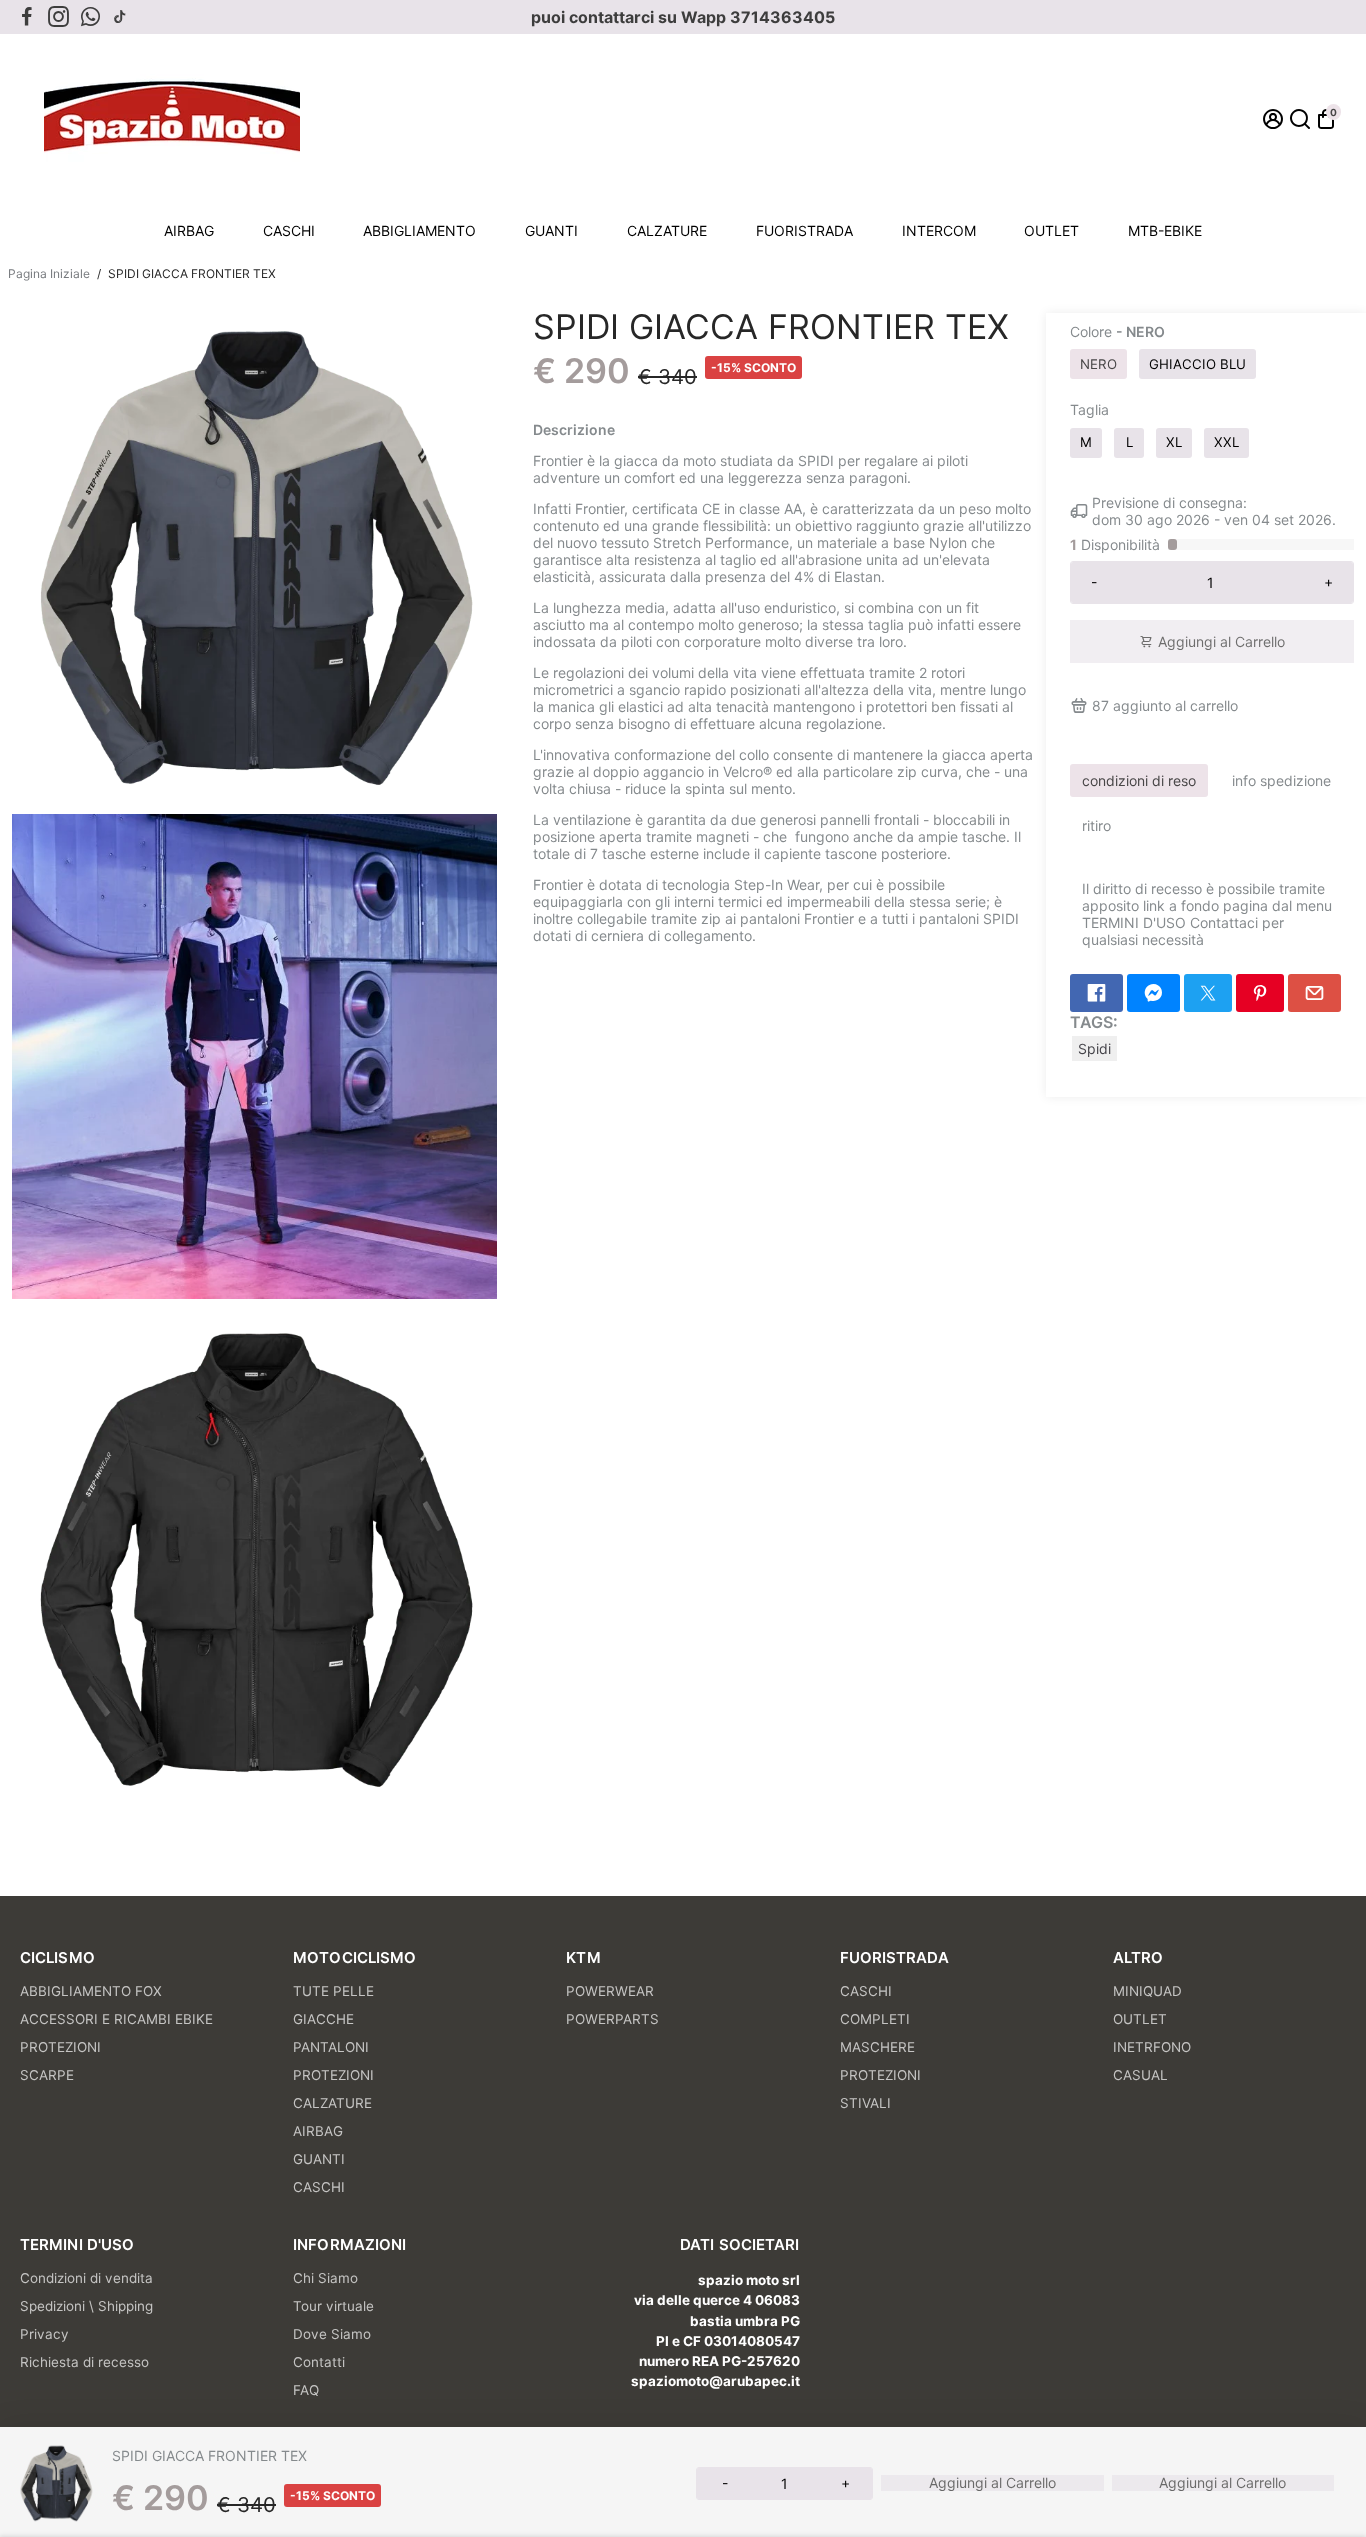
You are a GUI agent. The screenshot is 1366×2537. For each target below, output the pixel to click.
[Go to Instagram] (58, 17)
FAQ (306, 2390)
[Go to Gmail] (1314, 993)
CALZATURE (667, 230)
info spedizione (1281, 780)
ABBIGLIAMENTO (419, 230)
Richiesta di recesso (84, 2362)
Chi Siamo (325, 2278)
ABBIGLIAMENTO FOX (91, 1991)
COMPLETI (875, 2019)
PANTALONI (331, 2047)
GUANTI (551, 230)
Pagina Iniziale (49, 273)
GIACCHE (323, 2019)
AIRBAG (189, 230)
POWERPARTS (612, 2019)
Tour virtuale (333, 2306)
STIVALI (865, 2103)
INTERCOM (939, 230)
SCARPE (47, 2075)
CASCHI (289, 230)
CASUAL (1140, 2075)
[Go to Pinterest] (1260, 993)
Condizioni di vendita (86, 2278)
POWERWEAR (610, 1991)
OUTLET (1051, 230)
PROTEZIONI (60, 2047)
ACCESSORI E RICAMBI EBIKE (116, 2019)
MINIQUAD (1147, 1991)
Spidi (1094, 1048)
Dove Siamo (332, 2334)
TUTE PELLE (333, 1991)
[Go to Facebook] (27, 17)
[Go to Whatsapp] (90, 17)
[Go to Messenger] (1153, 993)
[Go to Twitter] (1208, 993)
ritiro (1096, 825)
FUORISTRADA (804, 230)
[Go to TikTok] (120, 17)
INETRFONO (1152, 2047)
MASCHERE (877, 2047)
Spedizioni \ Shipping (86, 2306)
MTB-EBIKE (1165, 230)
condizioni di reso (1139, 780)
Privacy (44, 2334)
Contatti (319, 2362)
